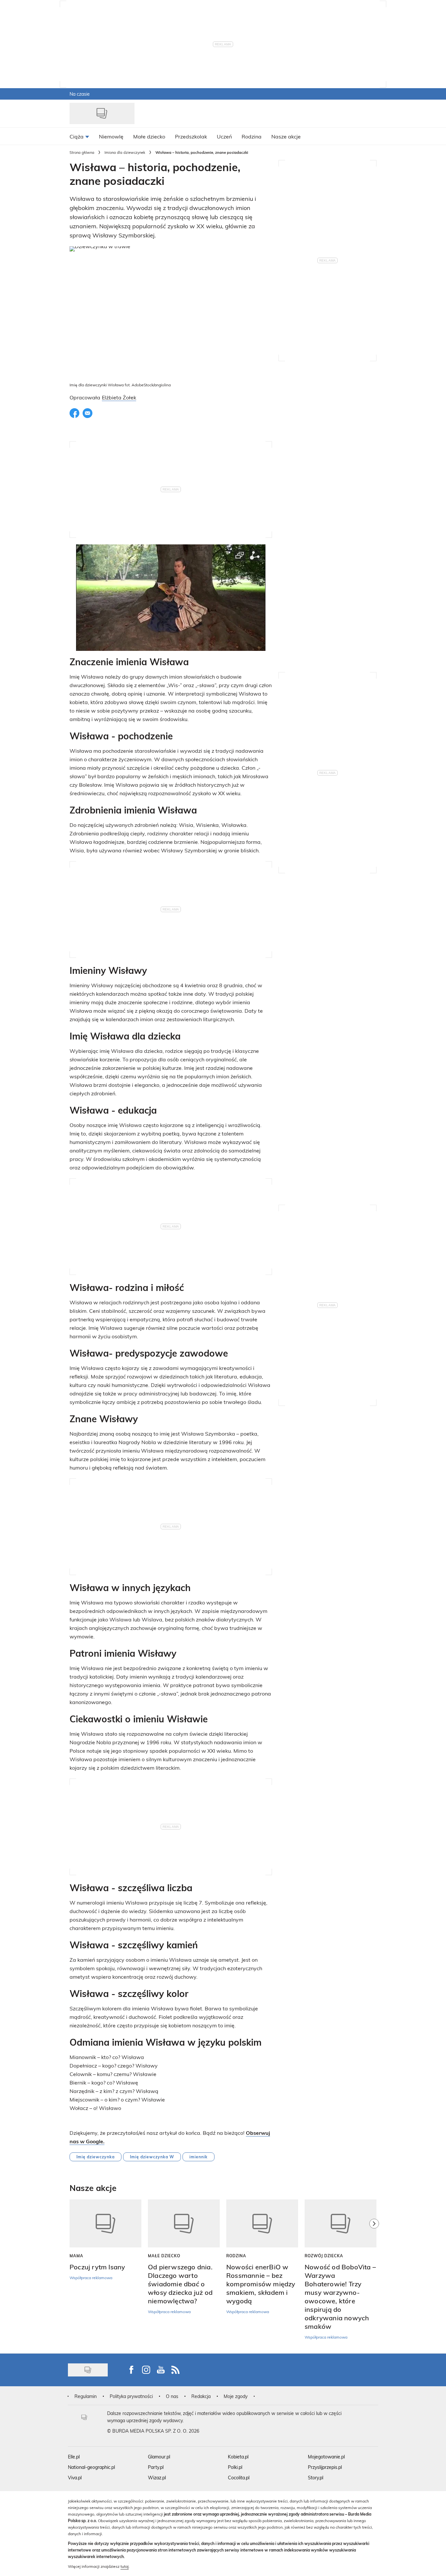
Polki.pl (235, 2467)
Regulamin (86, 2396)
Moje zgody (236, 2396)
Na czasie (80, 94)
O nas (172, 2396)
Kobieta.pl (238, 2457)
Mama (76, 2256)
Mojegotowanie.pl (326, 2457)
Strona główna (82, 152)
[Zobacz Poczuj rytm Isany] (105, 2223)
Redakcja (201, 2396)
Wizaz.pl (157, 2478)
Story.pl (316, 2478)
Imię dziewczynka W (152, 2157)
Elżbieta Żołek (119, 397)
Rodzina (236, 2256)
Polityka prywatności (131, 2396)
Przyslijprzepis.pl (325, 2467)
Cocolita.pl (239, 2478)
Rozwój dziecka (324, 2256)
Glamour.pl (159, 2457)
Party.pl (156, 2467)
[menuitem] (79, 136)
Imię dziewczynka (96, 2157)
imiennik (199, 2157)
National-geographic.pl (91, 2467)
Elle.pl (74, 2457)
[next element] (374, 2273)
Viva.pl (75, 2478)
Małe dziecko (164, 2256)
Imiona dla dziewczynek (125, 152)
